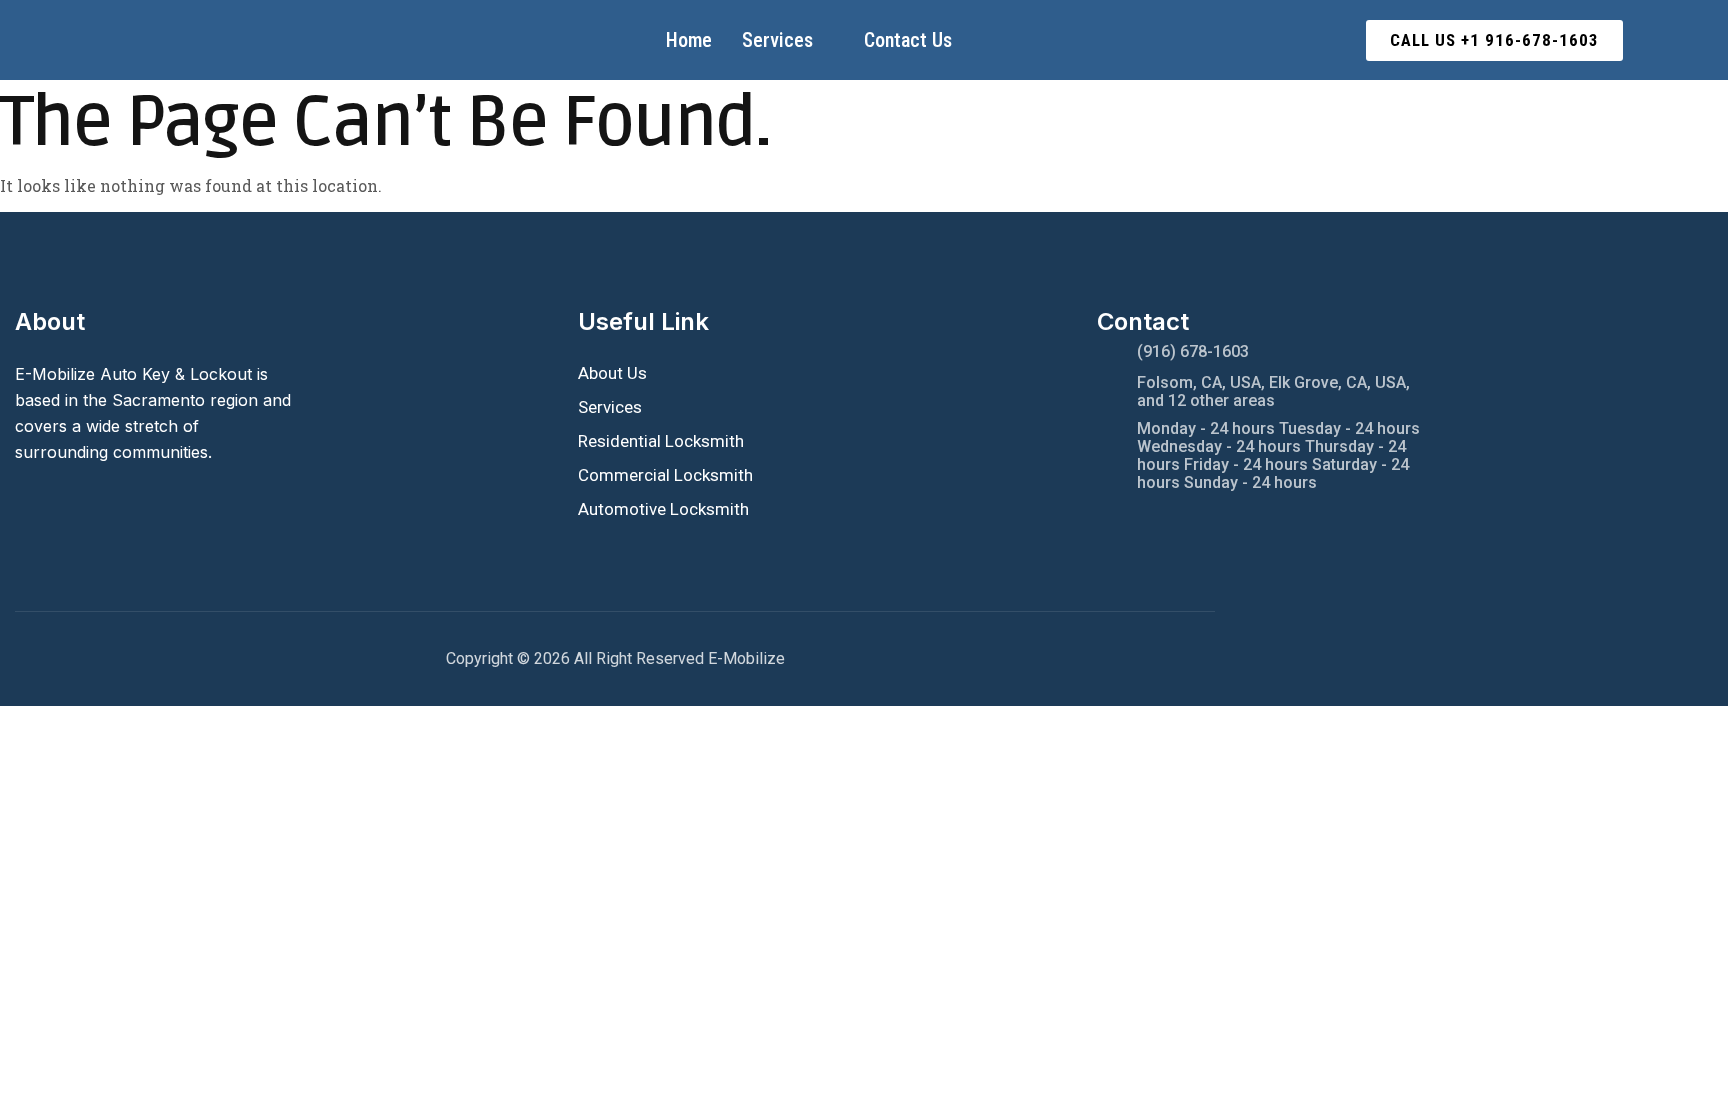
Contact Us (908, 40)
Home (689, 40)
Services (777, 40)
